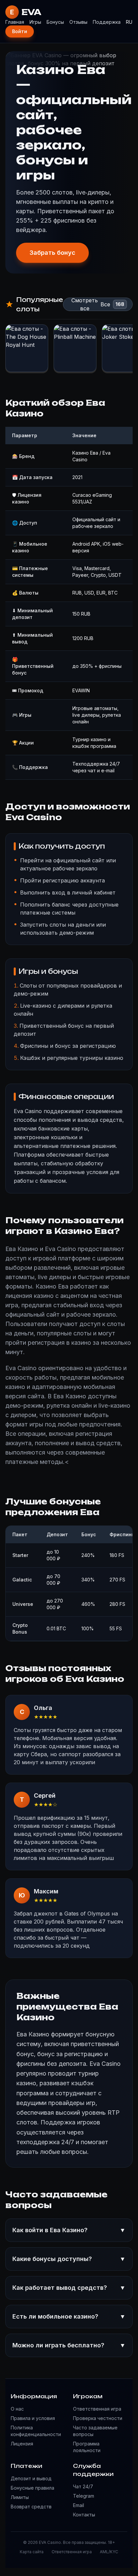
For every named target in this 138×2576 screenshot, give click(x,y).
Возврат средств (31, 2507)
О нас (17, 2409)
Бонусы (55, 22)
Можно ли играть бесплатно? (69, 2345)
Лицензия (22, 2444)
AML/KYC (109, 2552)
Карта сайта (32, 2552)
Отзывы (78, 22)
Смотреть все (85, 304)
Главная (15, 22)
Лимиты (20, 2497)
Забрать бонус (52, 253)
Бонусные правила (32, 2488)
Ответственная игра (97, 2409)
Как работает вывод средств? (69, 2288)
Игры (35, 22)
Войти (20, 31)
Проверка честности (98, 2418)
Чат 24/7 (83, 2486)
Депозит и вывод (31, 2478)
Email (79, 2505)
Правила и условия (33, 2418)
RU (129, 22)
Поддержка (107, 22)
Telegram (84, 2496)
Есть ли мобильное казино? (69, 2316)
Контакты (84, 2515)
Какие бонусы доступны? (69, 2259)
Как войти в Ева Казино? (69, 2230)
